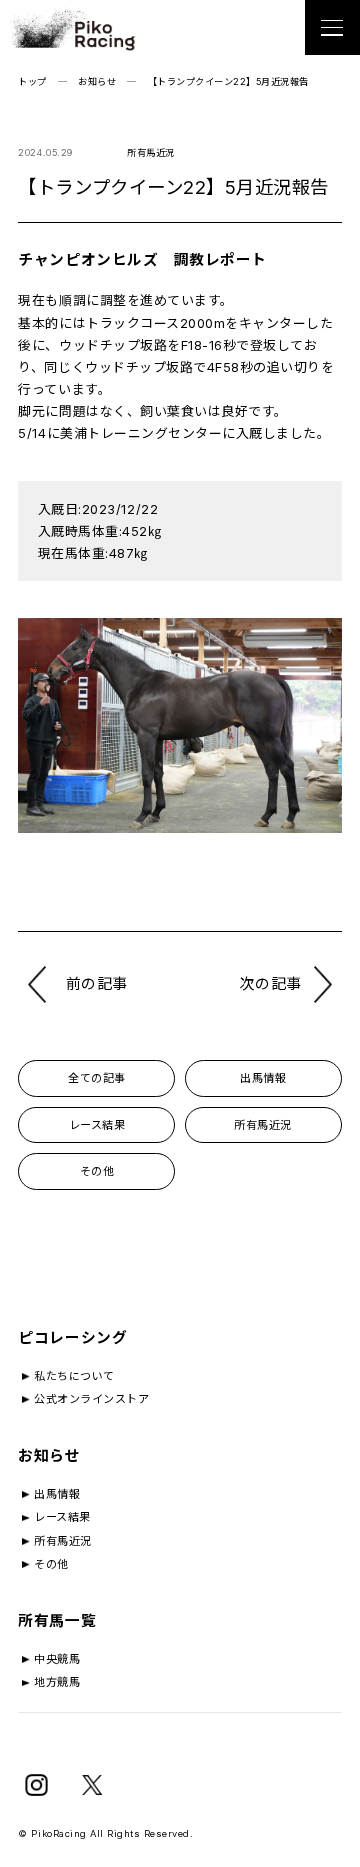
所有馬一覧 (57, 1621)
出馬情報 (263, 1078)
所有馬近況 (263, 1125)
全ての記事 (97, 1078)
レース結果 (97, 1125)
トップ (32, 81)
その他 (97, 1171)
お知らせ (97, 81)
